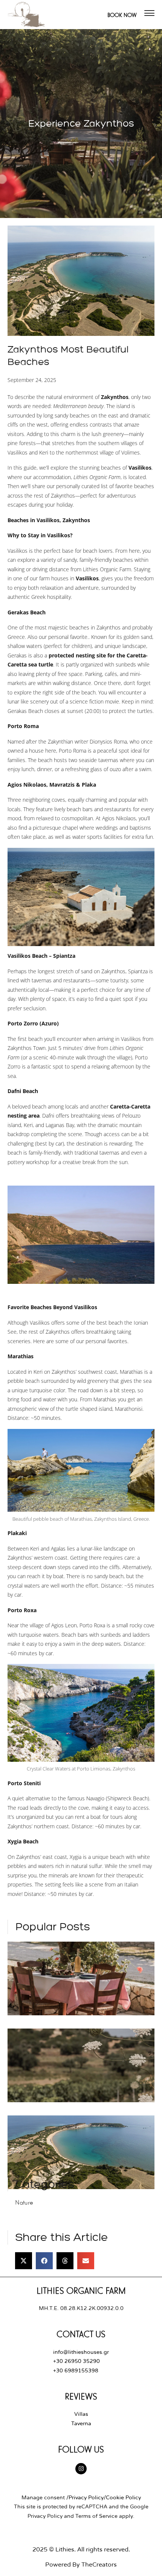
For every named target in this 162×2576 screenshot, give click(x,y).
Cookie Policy (123, 2498)
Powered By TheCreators (81, 2565)
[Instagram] (81, 2469)
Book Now (122, 15)
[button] (24, 2261)
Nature (24, 2202)
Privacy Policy (86, 2498)
